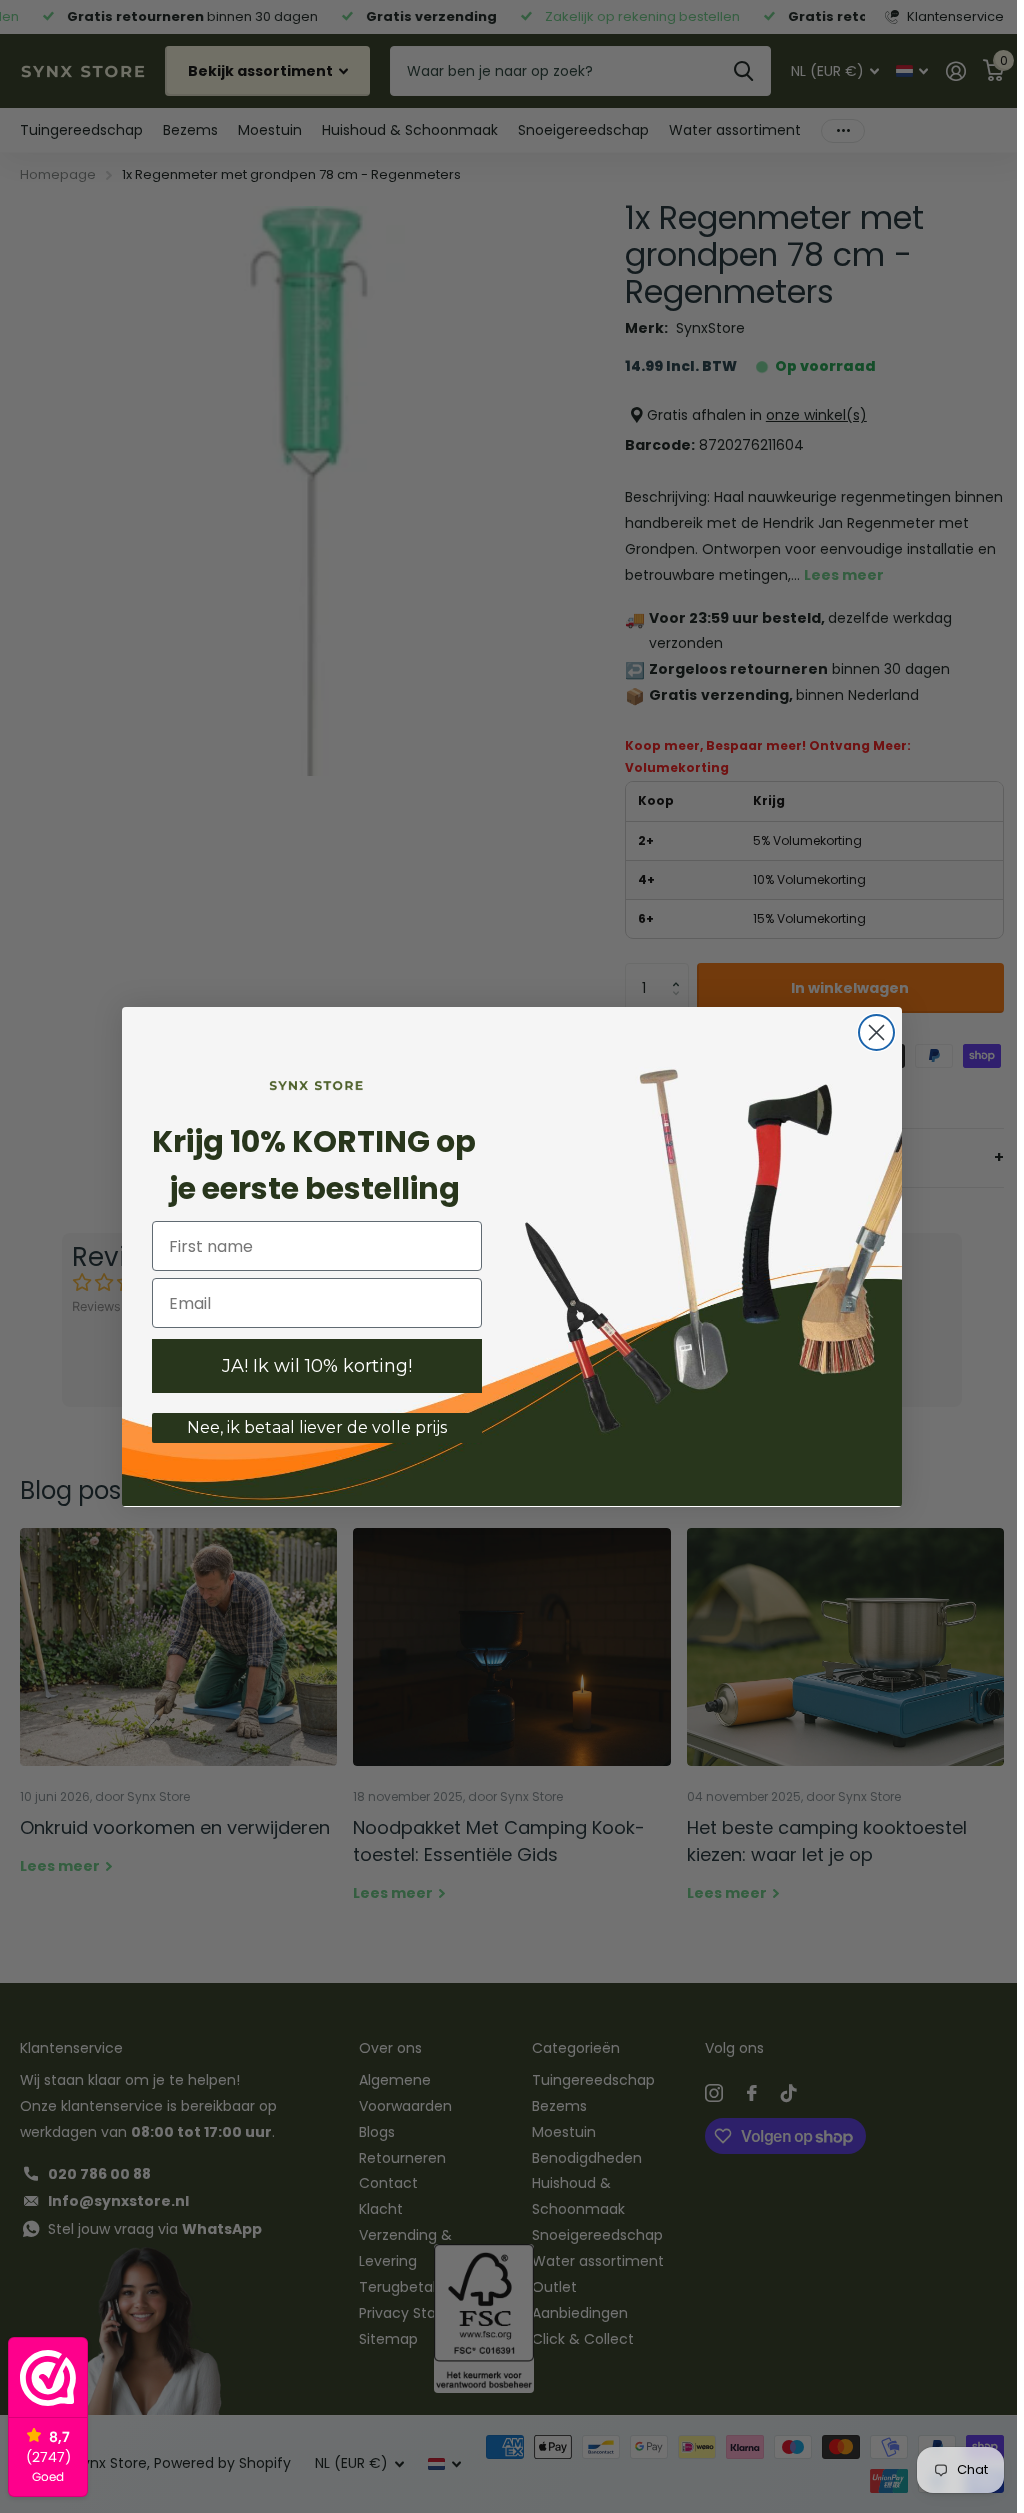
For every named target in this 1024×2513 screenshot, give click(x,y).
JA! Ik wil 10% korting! (314, 1366)
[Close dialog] (873, 1032)
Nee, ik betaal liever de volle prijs (314, 1427)
